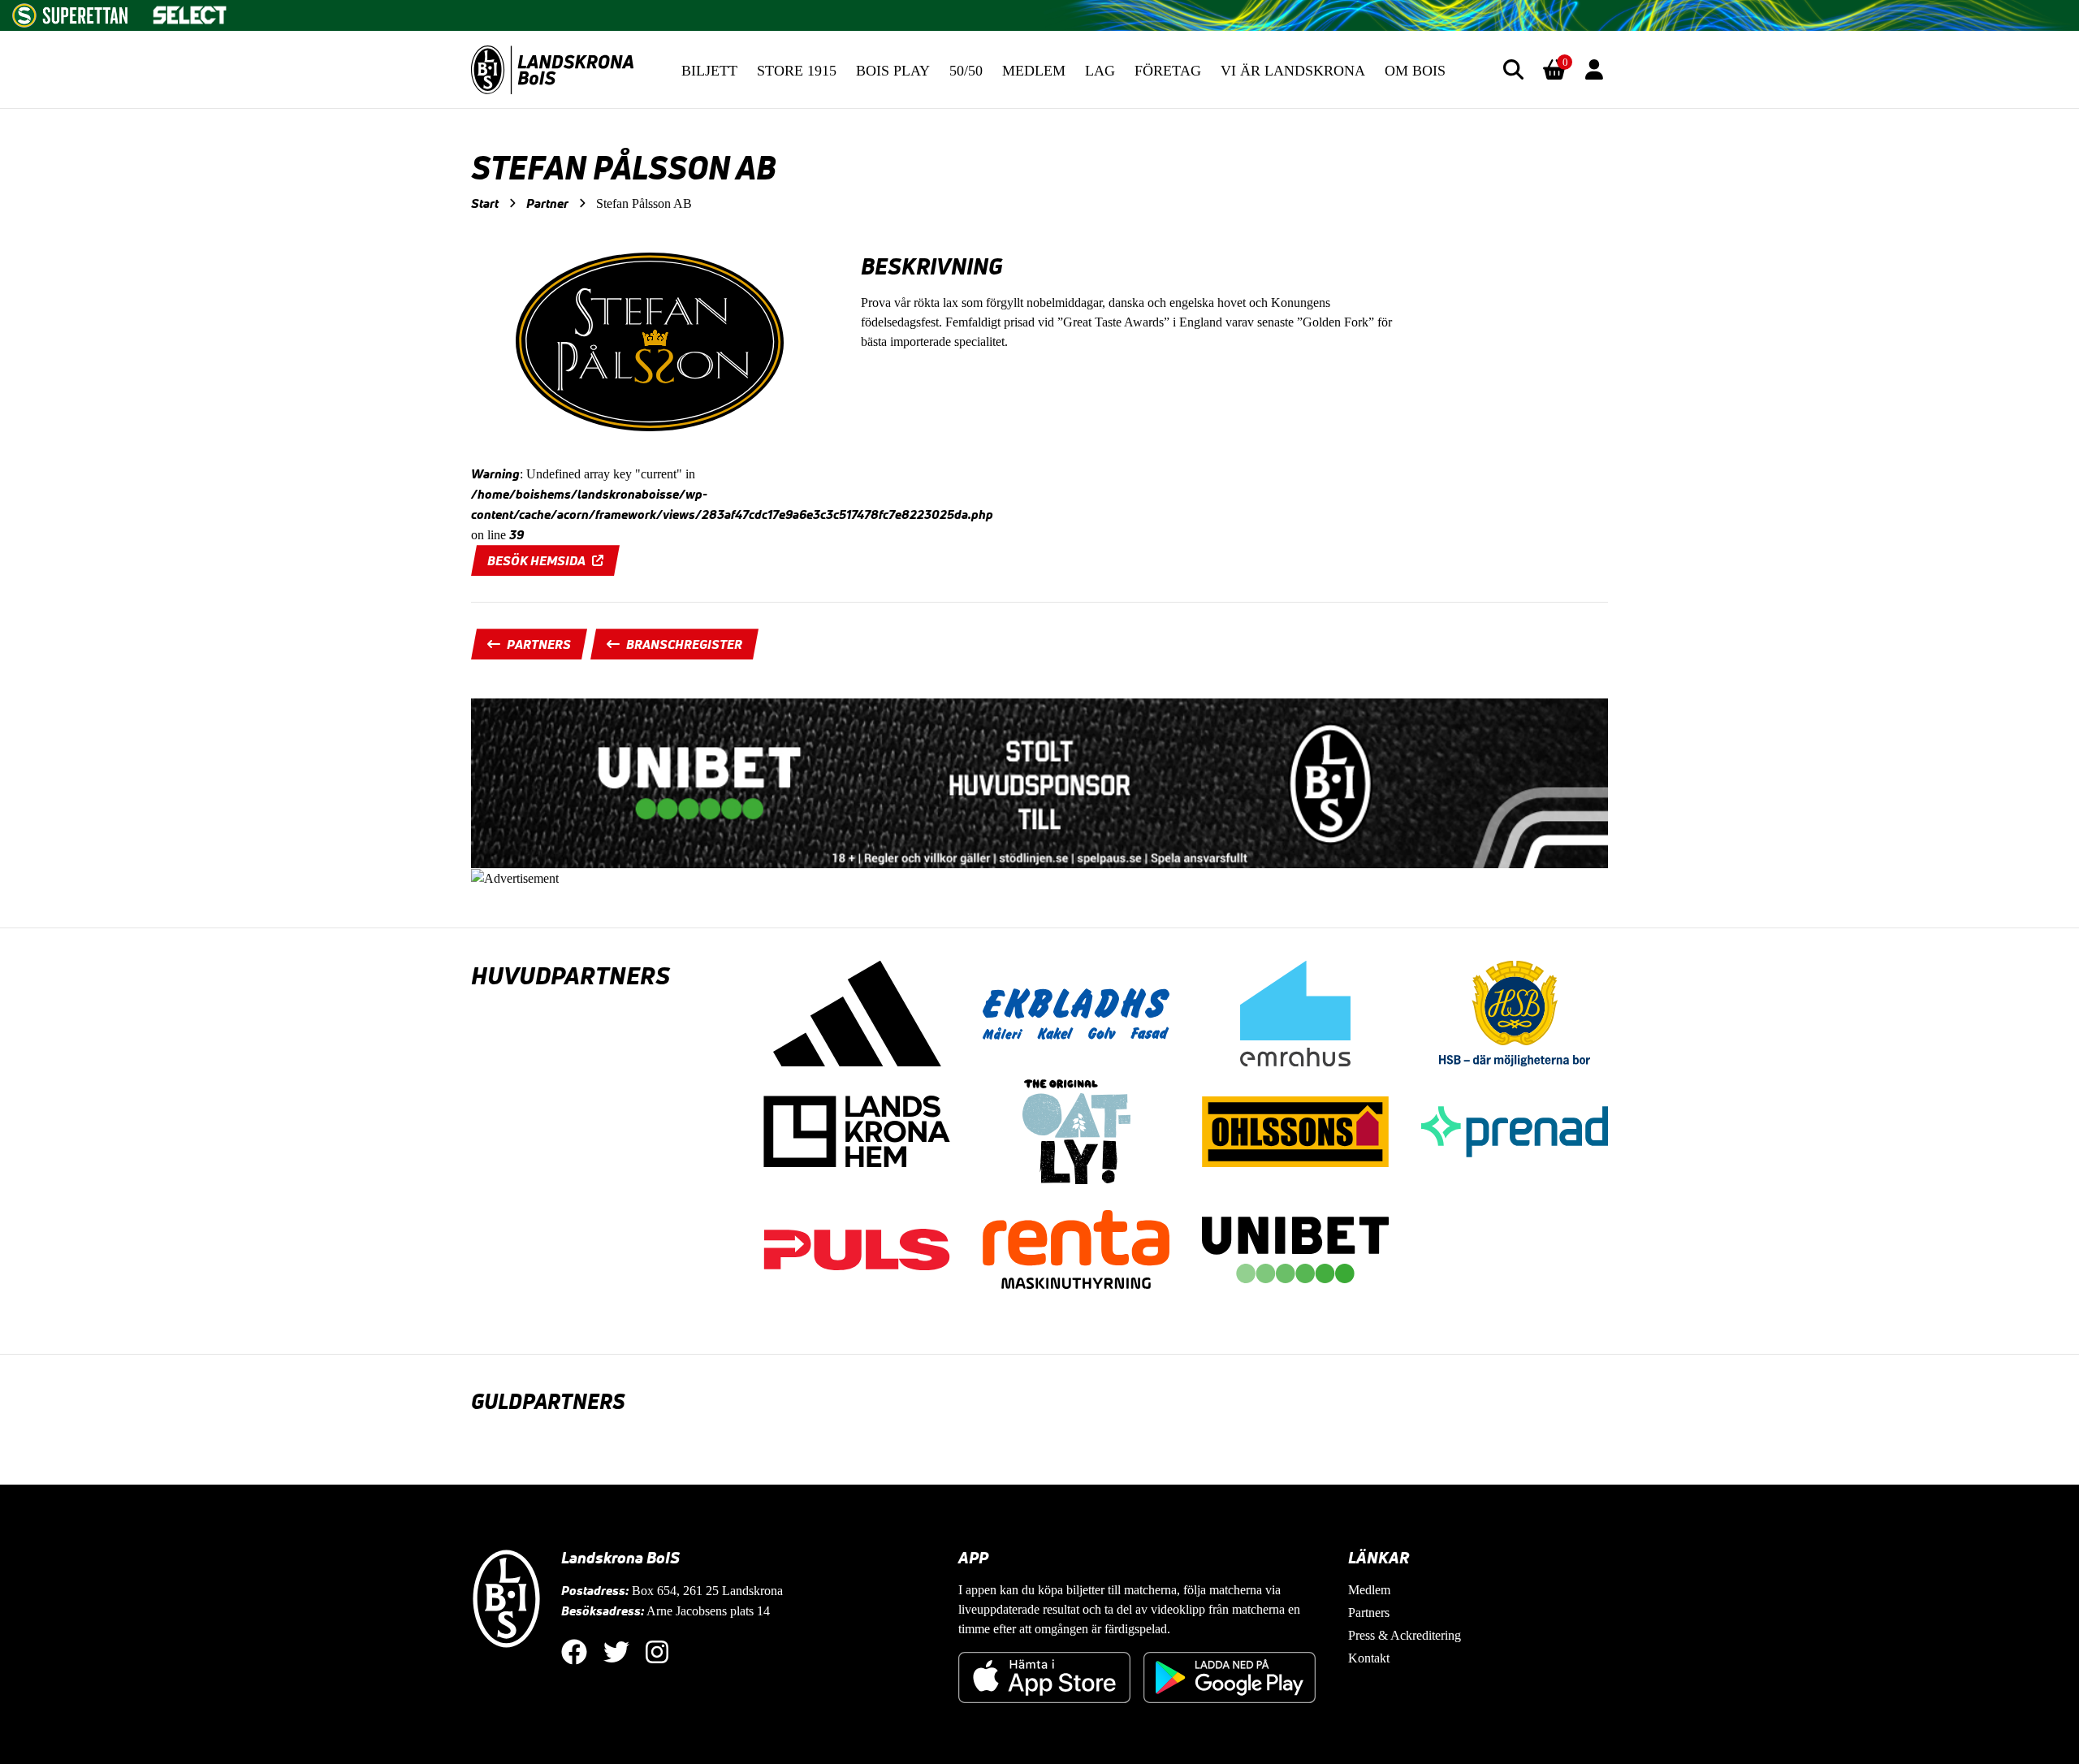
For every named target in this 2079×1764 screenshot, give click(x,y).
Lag (1100, 71)
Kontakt (1369, 1658)
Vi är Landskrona (1293, 71)
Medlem (1034, 71)
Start (485, 203)
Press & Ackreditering (1405, 1635)
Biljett (709, 71)
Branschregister (684, 644)
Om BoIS (1415, 71)
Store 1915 (797, 71)
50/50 (966, 71)
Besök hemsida (536, 560)
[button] (1513, 69)
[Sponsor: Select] (190, 11)
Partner (547, 203)
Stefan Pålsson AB (644, 203)
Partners (539, 644)
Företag (1168, 71)
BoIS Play (893, 71)
